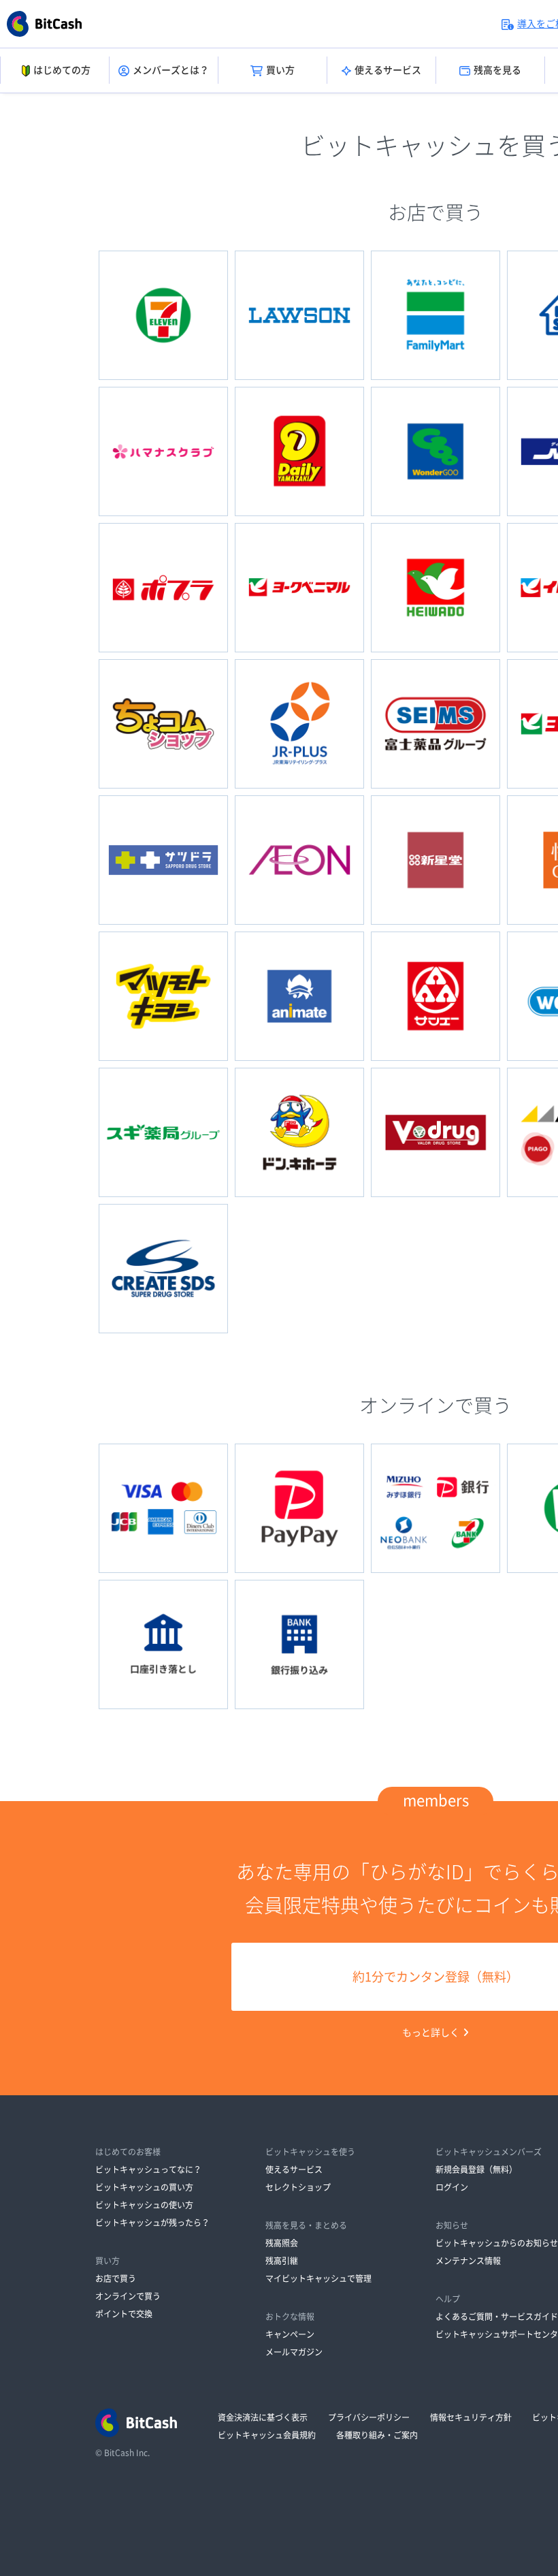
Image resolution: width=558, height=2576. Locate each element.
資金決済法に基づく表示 (263, 2417)
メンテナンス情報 (468, 2261)
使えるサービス (388, 70)
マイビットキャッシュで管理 (318, 2278)
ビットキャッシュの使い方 (144, 2205)
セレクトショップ (298, 2187)
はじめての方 (62, 70)
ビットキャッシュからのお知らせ (497, 2243)
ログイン (452, 2187)
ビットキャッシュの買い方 (144, 2187)
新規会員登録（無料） (476, 2169)
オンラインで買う (128, 2296)
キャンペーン (290, 2334)
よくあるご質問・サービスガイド (497, 2317)
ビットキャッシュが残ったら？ (152, 2223)
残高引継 (282, 2261)
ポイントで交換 (124, 2314)
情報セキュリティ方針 (471, 2417)
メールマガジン (294, 2352)
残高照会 (282, 2243)
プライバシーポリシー (369, 2417)
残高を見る (497, 70)
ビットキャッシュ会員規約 (267, 2435)
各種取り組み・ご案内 (377, 2435)
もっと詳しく (431, 2033)
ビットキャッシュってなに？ (148, 2169)
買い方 (280, 70)
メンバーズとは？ (171, 70)
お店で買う (116, 2278)
